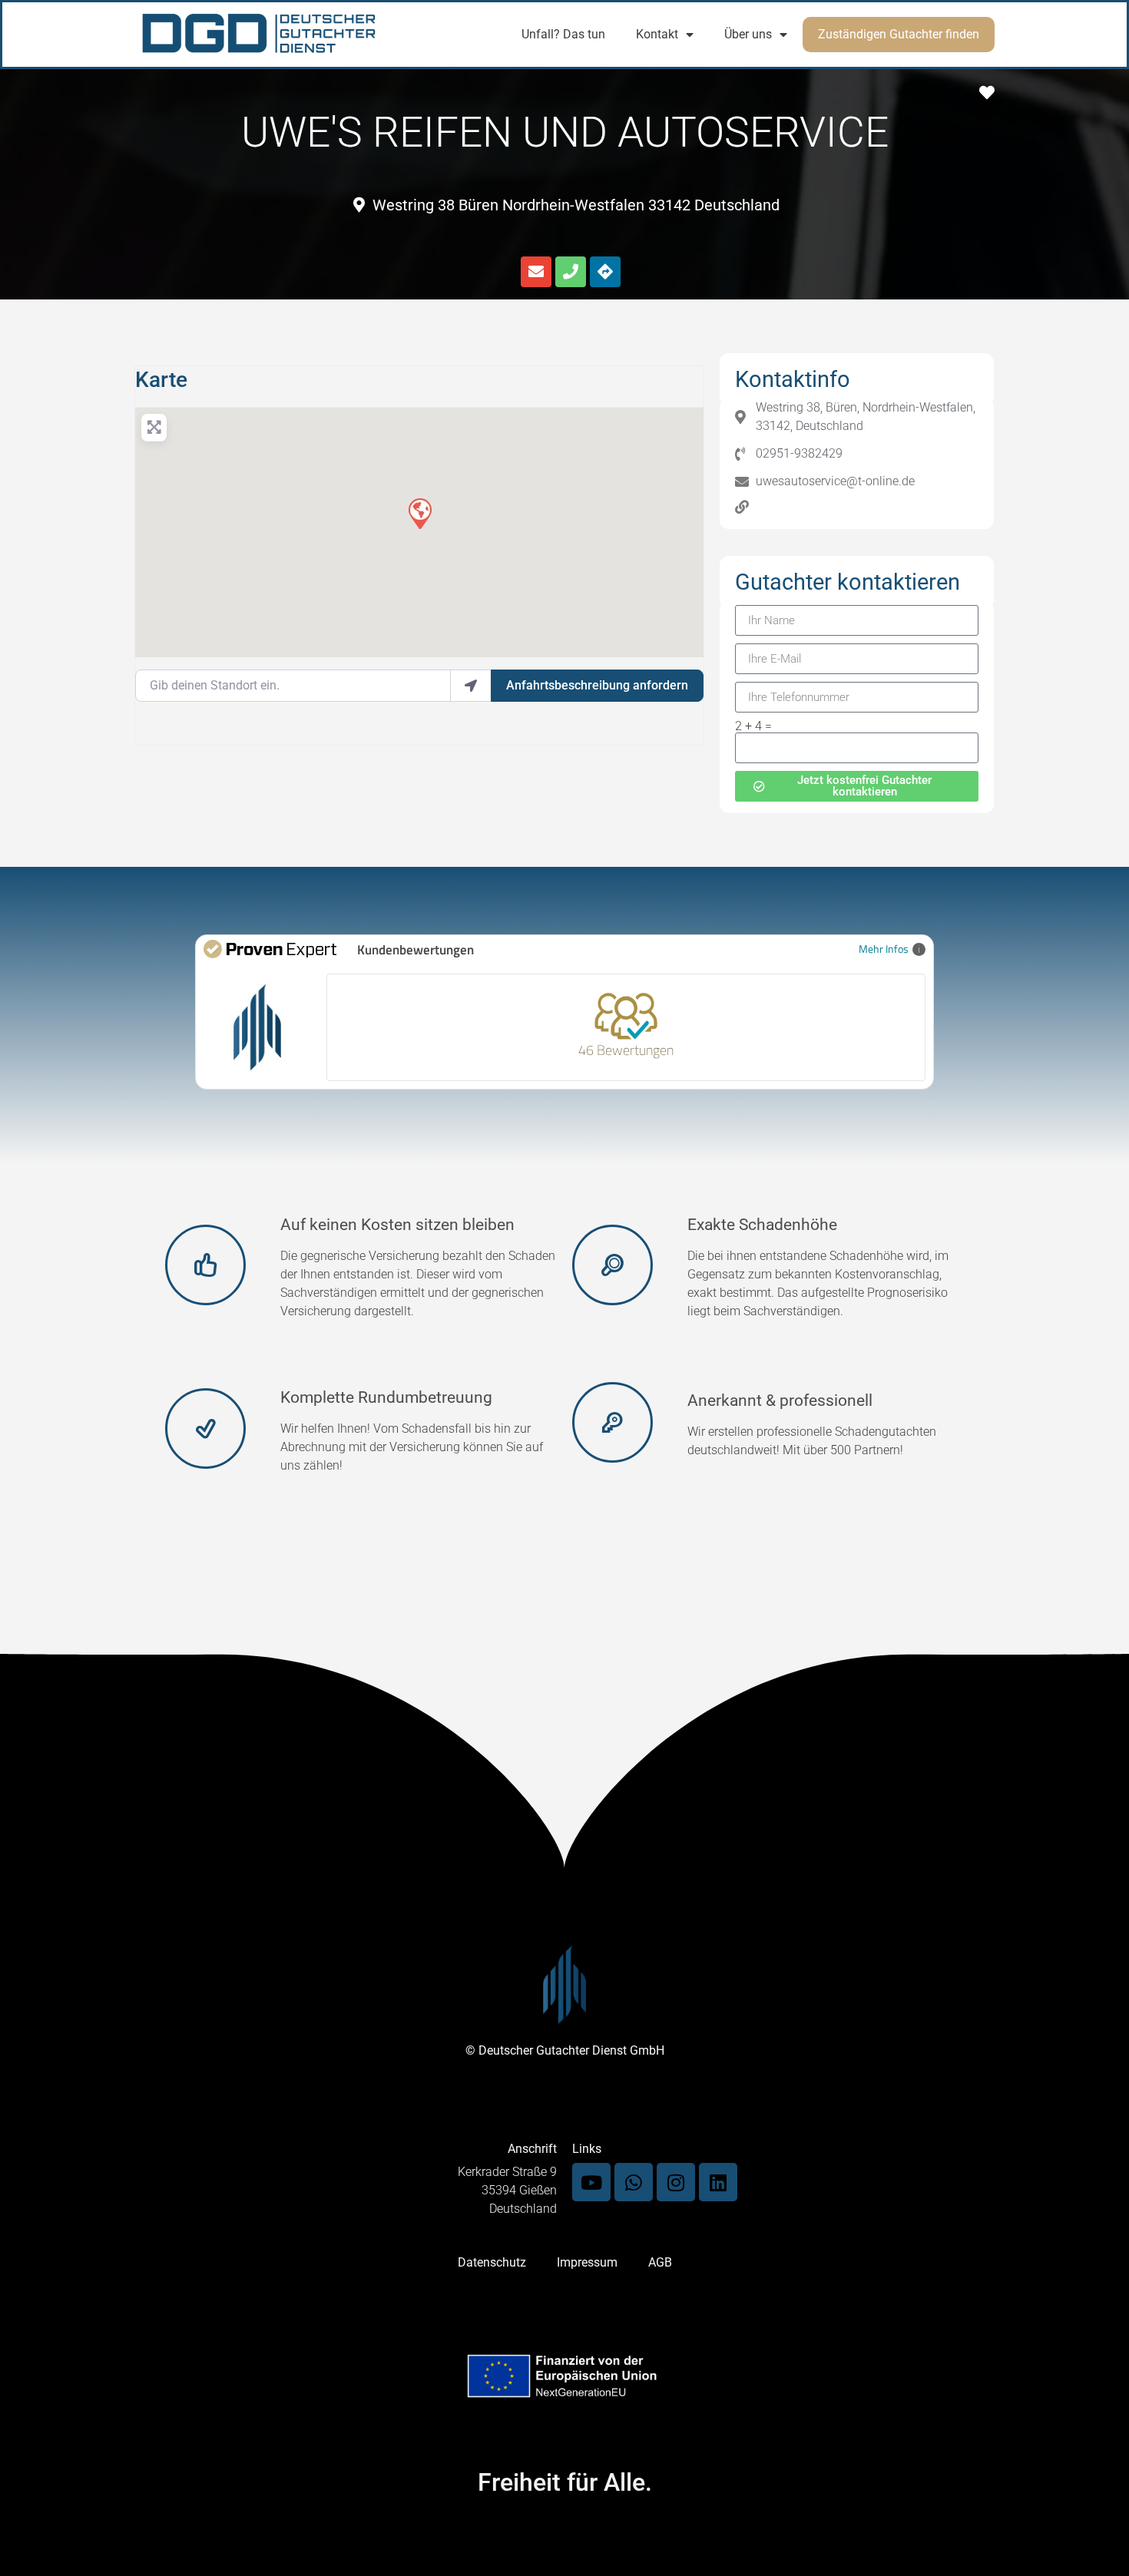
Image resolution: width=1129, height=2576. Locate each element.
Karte (161, 380)
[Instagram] (676, 2182)
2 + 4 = (753, 726)
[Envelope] (536, 272)
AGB (660, 2262)
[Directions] (605, 272)
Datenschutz (492, 2262)
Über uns (748, 34)
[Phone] (571, 272)
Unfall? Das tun (563, 34)
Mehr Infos (884, 949)
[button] (419, 513)
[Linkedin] (718, 2182)
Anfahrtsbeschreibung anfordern (597, 685)
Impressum (587, 2262)
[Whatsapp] (634, 2182)
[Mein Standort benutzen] (471, 686)
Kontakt (657, 34)
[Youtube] (591, 2182)
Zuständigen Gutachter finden (899, 34)
